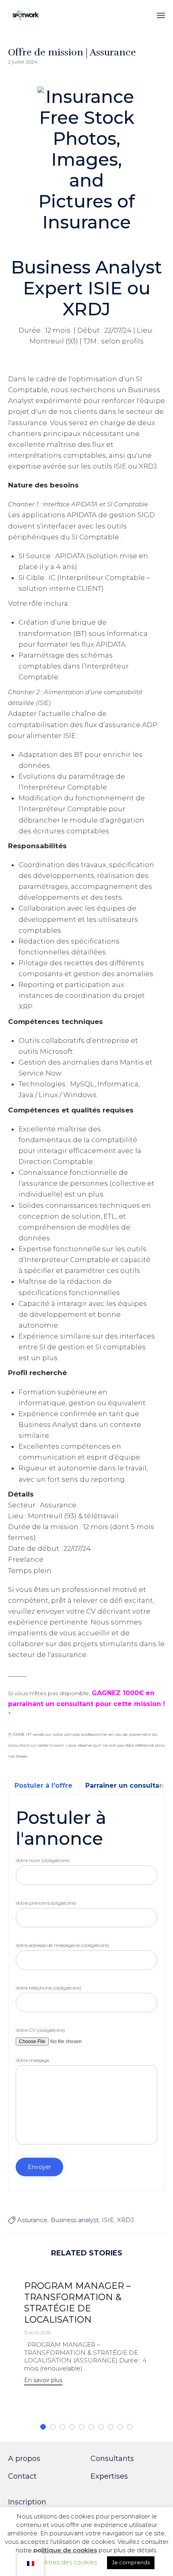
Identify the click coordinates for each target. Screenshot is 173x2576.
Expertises (109, 2476)
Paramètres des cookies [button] (61, 2562)
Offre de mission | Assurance (72, 52)
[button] (43, 2381)
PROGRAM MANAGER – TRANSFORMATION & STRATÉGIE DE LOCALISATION (77, 2303)
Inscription (27, 2502)
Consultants (112, 2459)
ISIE (108, 2220)
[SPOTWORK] (26, 15)
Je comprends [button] (131, 2562)
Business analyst (75, 2220)
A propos (24, 2459)
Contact (22, 2476)
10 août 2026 (37, 2333)
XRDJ (126, 2220)
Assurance (32, 2220)
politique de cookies (65, 2550)
